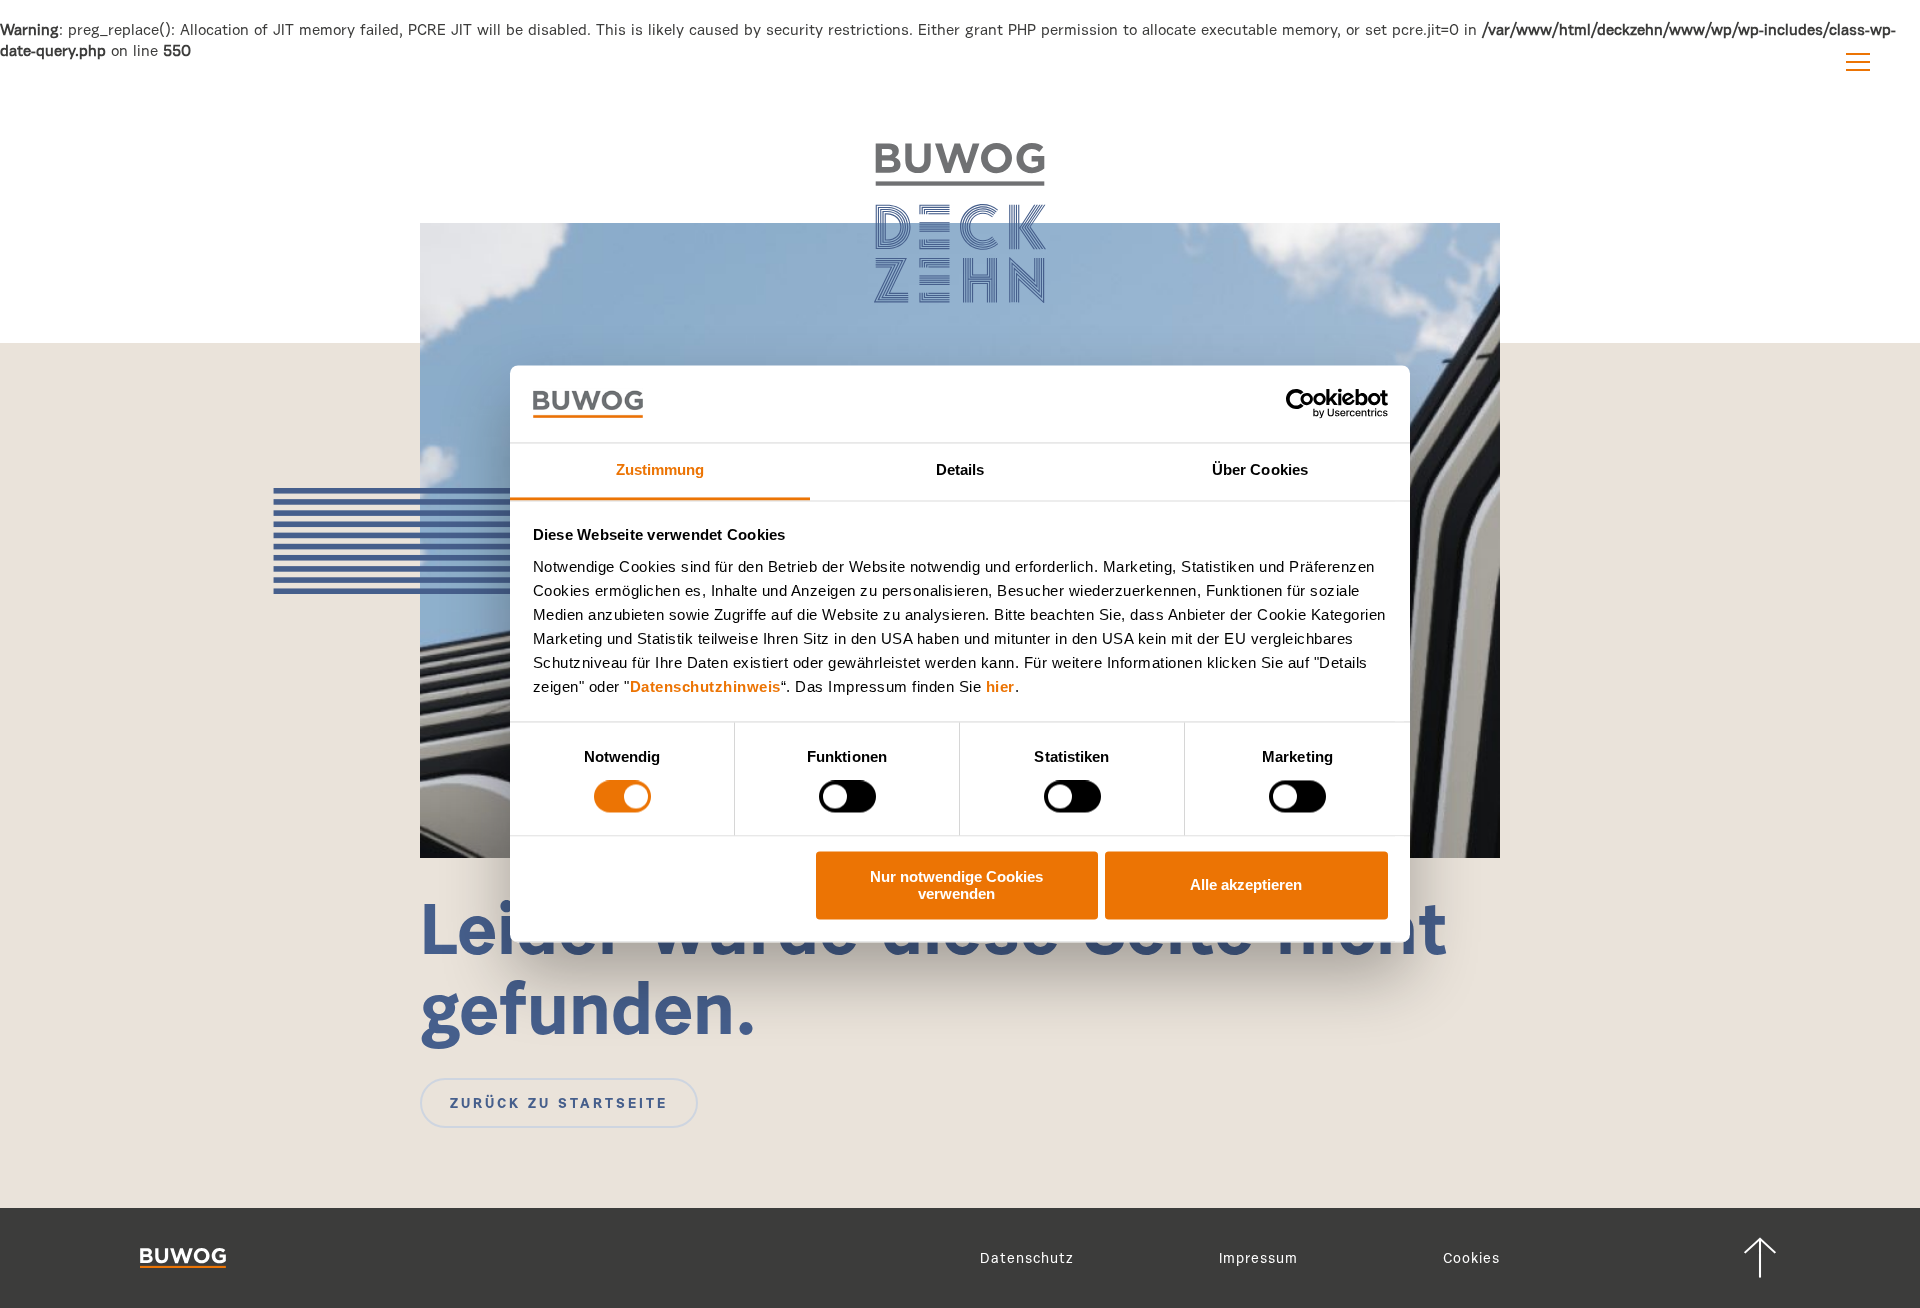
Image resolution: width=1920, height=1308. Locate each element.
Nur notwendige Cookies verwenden (956, 885)
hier (1000, 686)
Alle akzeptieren (1246, 885)
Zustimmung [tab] (660, 469)
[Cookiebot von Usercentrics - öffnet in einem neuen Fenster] (1300, 404)
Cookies (1471, 1260)
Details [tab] (960, 469)
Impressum (1258, 1260)
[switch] (847, 797)
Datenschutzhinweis (705, 686)
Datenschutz (1027, 1260)
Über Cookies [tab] (1260, 469)
